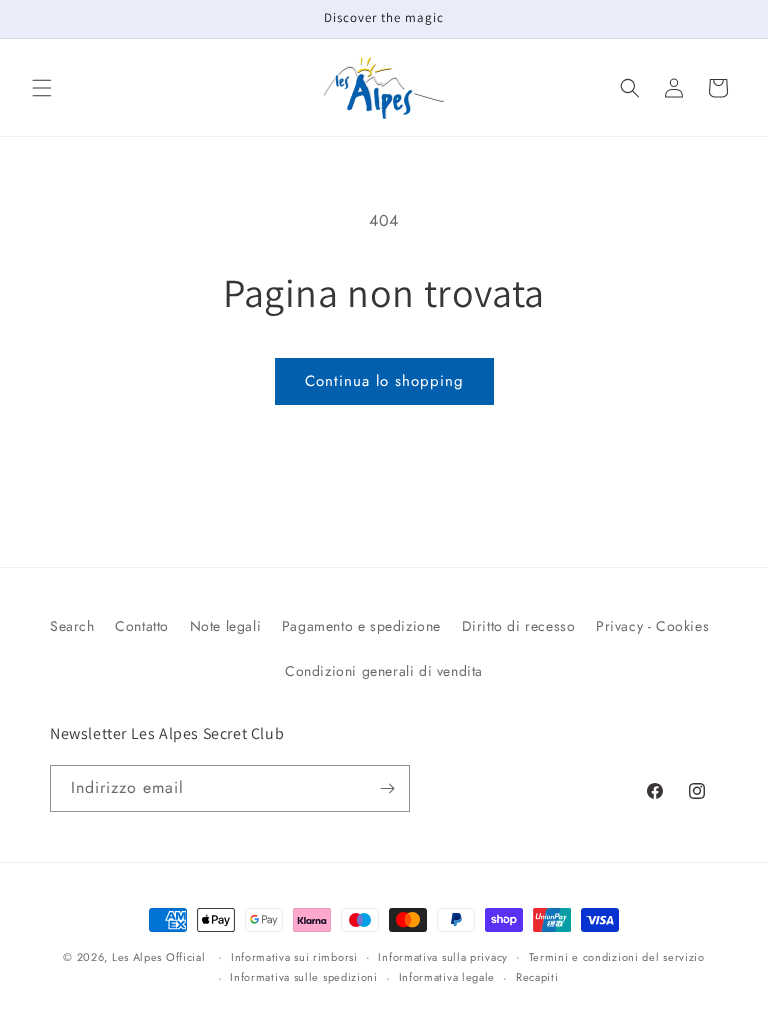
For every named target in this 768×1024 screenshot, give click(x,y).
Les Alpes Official (159, 957)
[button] (42, 88)
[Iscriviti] (387, 788)
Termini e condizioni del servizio (617, 957)
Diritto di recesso (519, 626)
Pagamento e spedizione (361, 626)
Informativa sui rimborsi (294, 957)
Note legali (226, 626)
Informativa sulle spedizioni (304, 977)
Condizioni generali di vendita (384, 671)
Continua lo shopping (384, 381)
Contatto (142, 626)
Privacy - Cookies (652, 626)
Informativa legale (447, 977)
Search (72, 626)
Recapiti (537, 977)
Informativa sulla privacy (443, 957)
